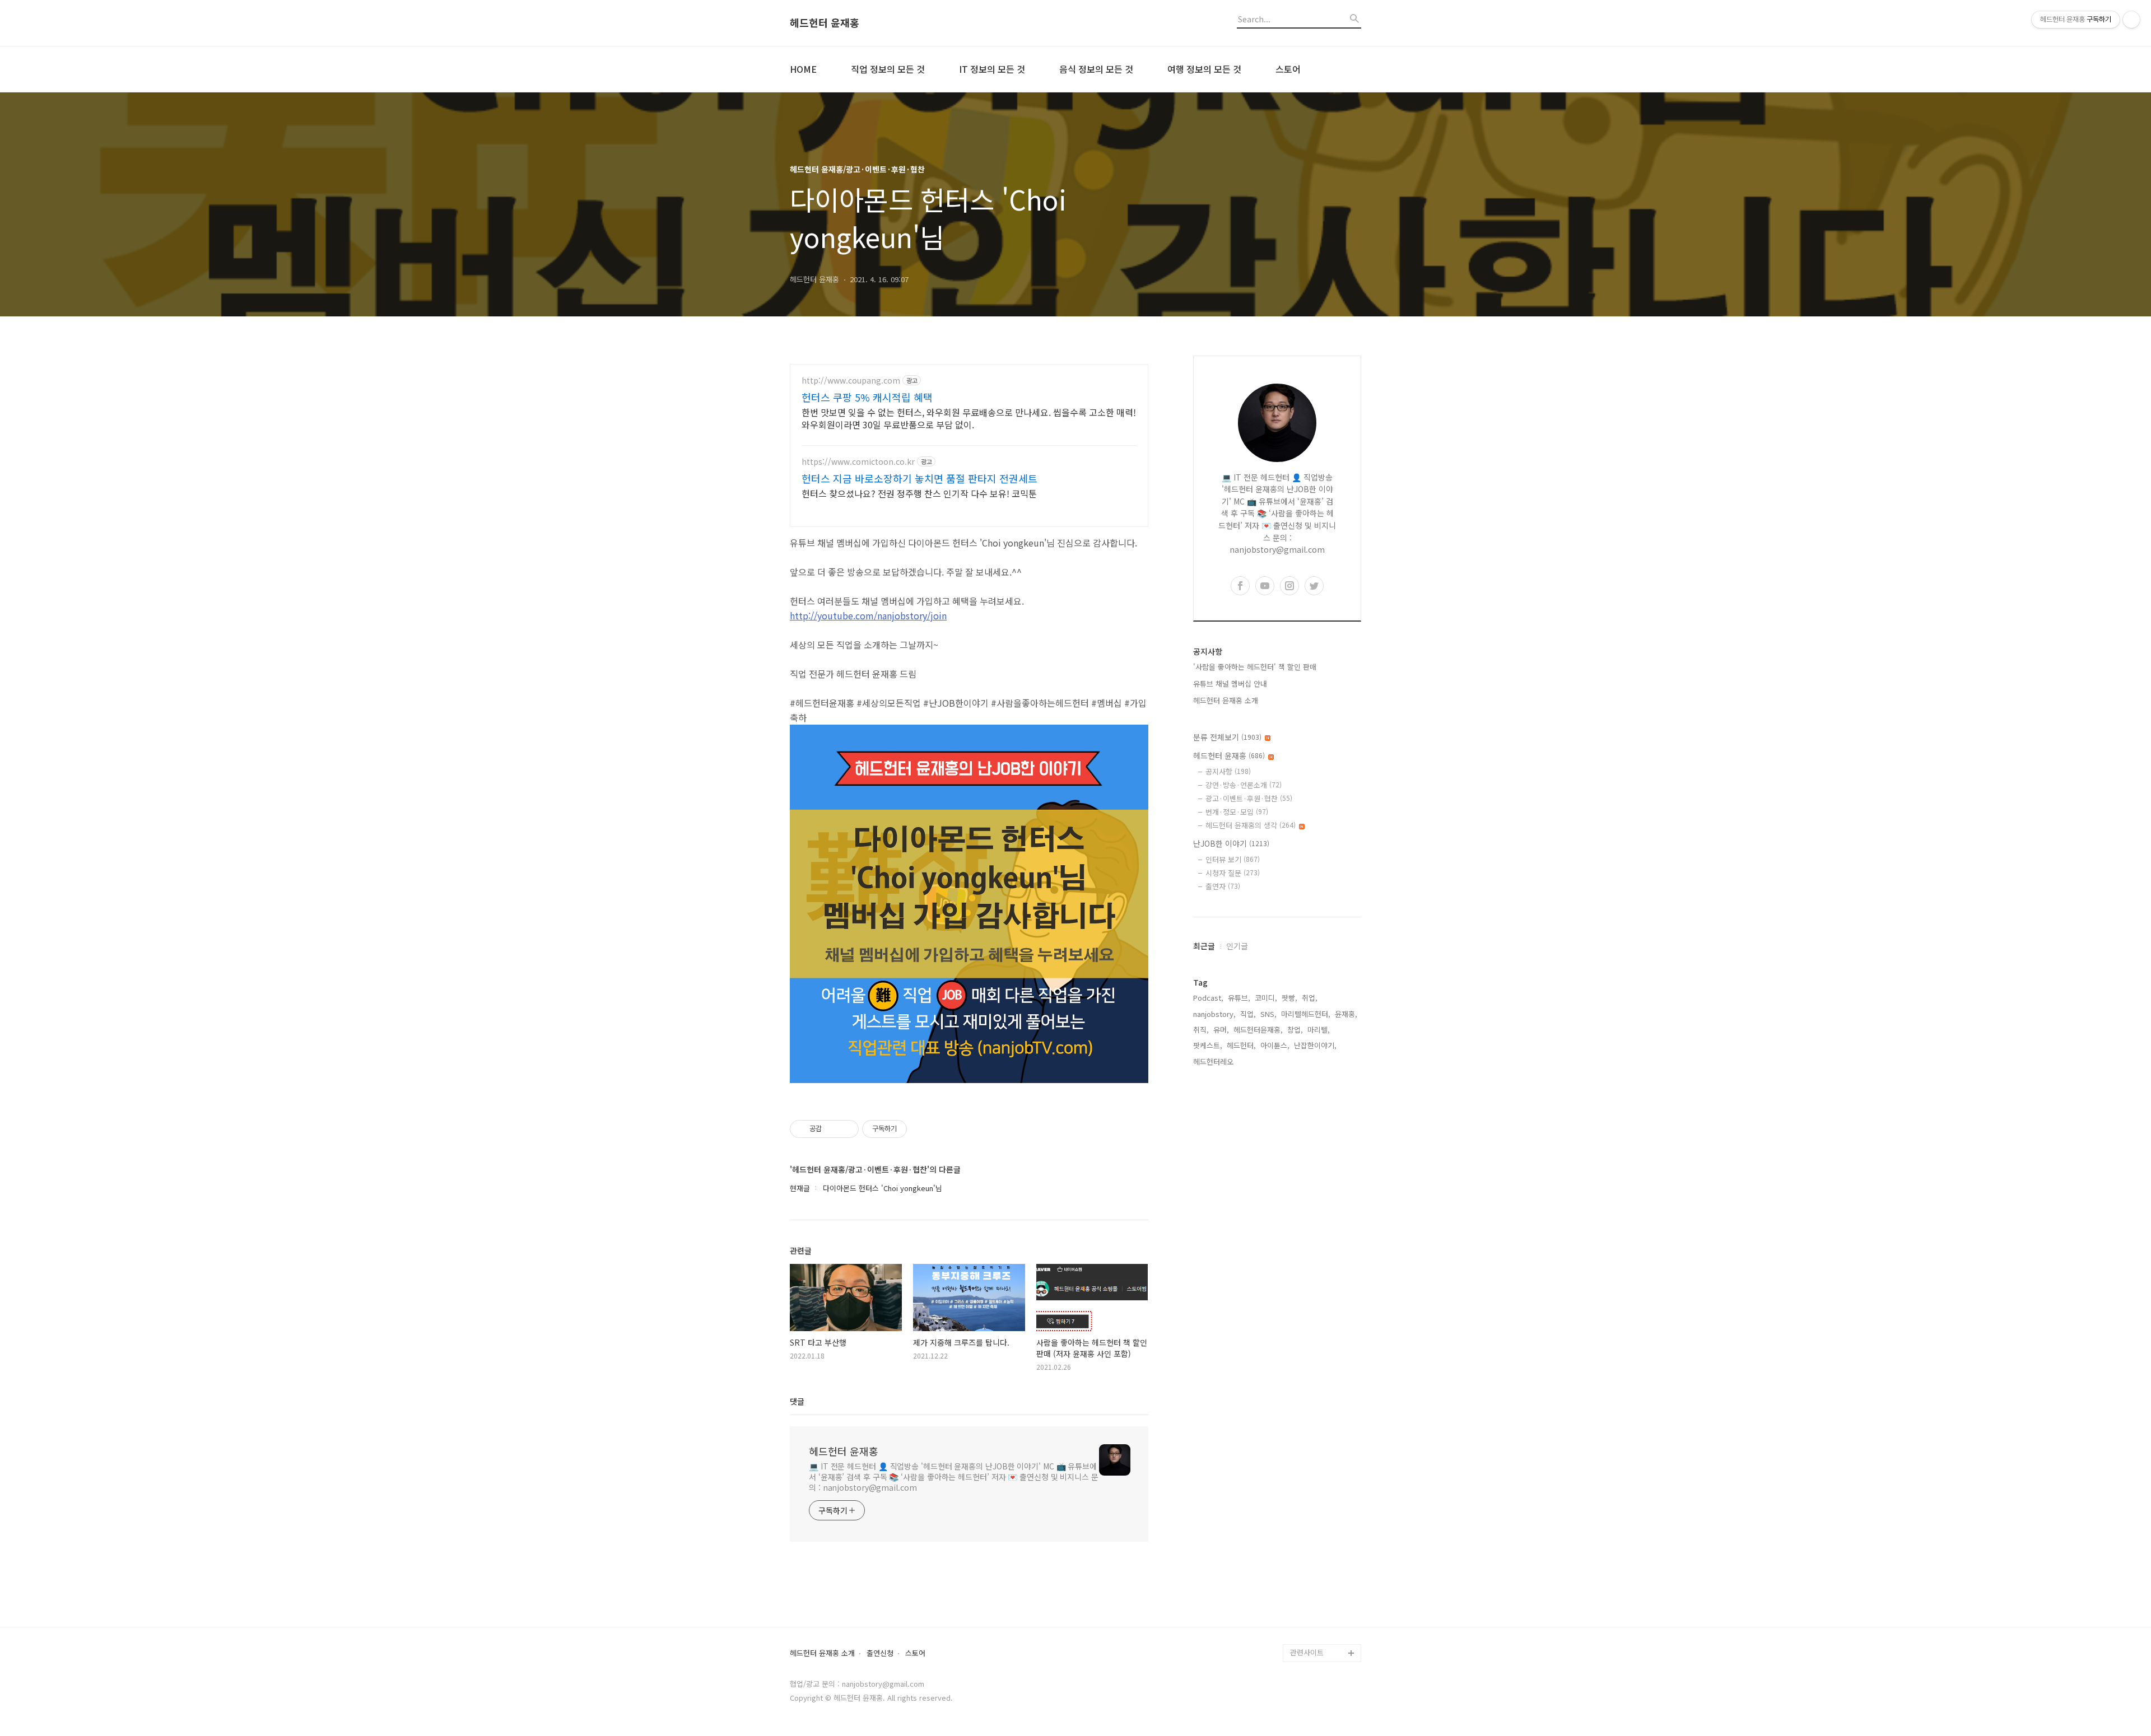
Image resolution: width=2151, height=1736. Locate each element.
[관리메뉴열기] (2131, 20)
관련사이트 (1307, 1652)
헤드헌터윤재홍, (1258, 1030)
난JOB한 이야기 (1231, 843)
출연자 (1223, 886)
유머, (1221, 1030)
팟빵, (1289, 998)
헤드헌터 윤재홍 (825, 23)
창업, (1295, 1030)
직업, (1248, 1014)
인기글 (1237, 946)
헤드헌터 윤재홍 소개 (1226, 700)
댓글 (797, 1401)
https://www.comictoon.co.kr (858, 462)
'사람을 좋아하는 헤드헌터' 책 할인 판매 (1255, 667)
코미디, (1266, 998)
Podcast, (1208, 998)
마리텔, (1319, 1030)
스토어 (1288, 69)
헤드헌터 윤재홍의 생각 (1251, 825)
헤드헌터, (1241, 1045)
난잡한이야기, (1315, 1045)
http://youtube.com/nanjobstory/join (868, 615)
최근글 (1204, 946)
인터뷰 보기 (1233, 859)
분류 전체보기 (1227, 737)
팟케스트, (1208, 1045)
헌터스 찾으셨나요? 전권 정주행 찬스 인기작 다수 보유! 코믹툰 (919, 493)
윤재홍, (1346, 1014)
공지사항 (1228, 771)
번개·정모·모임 (1237, 812)
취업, (1310, 998)
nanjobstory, (1214, 1014)
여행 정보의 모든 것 (1204, 69)
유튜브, (1239, 998)
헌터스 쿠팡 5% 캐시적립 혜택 (867, 397)
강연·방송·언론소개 (1244, 785)
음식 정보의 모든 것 (1096, 69)
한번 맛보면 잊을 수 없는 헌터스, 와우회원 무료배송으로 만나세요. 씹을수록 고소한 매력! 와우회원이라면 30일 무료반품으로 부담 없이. (969, 418)
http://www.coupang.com (851, 381)
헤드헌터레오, (1214, 1061)
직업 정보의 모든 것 (888, 69)
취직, (1201, 1030)
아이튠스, (1275, 1045)
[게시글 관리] (846, 1129)
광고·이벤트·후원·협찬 (1249, 798)
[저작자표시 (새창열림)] (912, 1129)
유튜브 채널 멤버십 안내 (1230, 683)
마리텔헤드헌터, (1306, 1014)
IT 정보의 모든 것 (992, 69)
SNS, (1268, 1014)
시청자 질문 (1233, 873)
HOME (803, 69)
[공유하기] (832, 1129)
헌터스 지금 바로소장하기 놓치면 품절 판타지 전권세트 (919, 478)
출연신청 (880, 1653)
